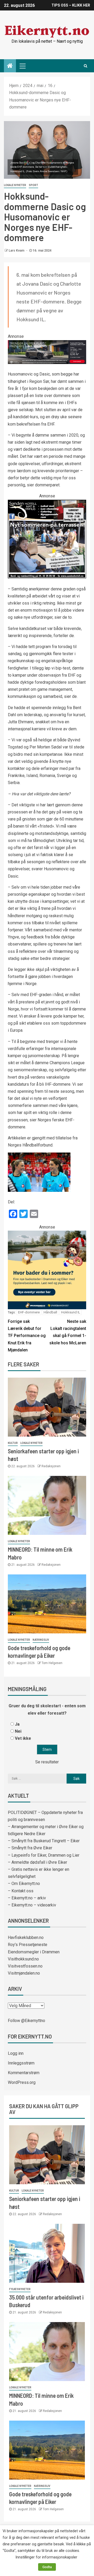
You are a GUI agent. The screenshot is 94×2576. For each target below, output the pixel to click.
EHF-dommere (29, 1312)
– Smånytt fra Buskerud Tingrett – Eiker (44, 1841)
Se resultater (47, 1762)
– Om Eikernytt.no (24, 1884)
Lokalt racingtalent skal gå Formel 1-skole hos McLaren (68, 1332)
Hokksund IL (71, 1312)
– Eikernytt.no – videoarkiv (32, 1905)
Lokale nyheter (15, 185)
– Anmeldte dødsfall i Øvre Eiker (37, 1862)
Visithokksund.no (23, 1959)
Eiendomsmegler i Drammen (34, 1952)
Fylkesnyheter (20, 2289)
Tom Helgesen (52, 1663)
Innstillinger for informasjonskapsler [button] (46, 2557)
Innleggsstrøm (21, 2063)
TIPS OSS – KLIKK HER (71, 5)
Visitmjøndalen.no (24, 1973)
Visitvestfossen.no (25, 1966)
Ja (17, 1724)
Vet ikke (23, 1738)
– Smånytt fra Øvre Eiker (30, 1848)
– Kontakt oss (21, 1891)
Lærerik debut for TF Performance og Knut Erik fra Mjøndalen (27, 1336)
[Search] (86, 66)
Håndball (50, 1312)
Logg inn (16, 2053)
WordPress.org (22, 2082)
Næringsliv (41, 1640)
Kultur (13, 1443)
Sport (33, 185)
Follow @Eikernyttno (27, 2021)
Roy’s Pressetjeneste (28, 1945)
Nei (18, 1731)
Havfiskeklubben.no (26, 1938)
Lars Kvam (17, 251)
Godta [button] (47, 2567)
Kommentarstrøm (24, 2073)
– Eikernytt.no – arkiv (27, 1898)
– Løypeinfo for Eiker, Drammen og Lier (44, 1855)
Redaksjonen (51, 1466)
